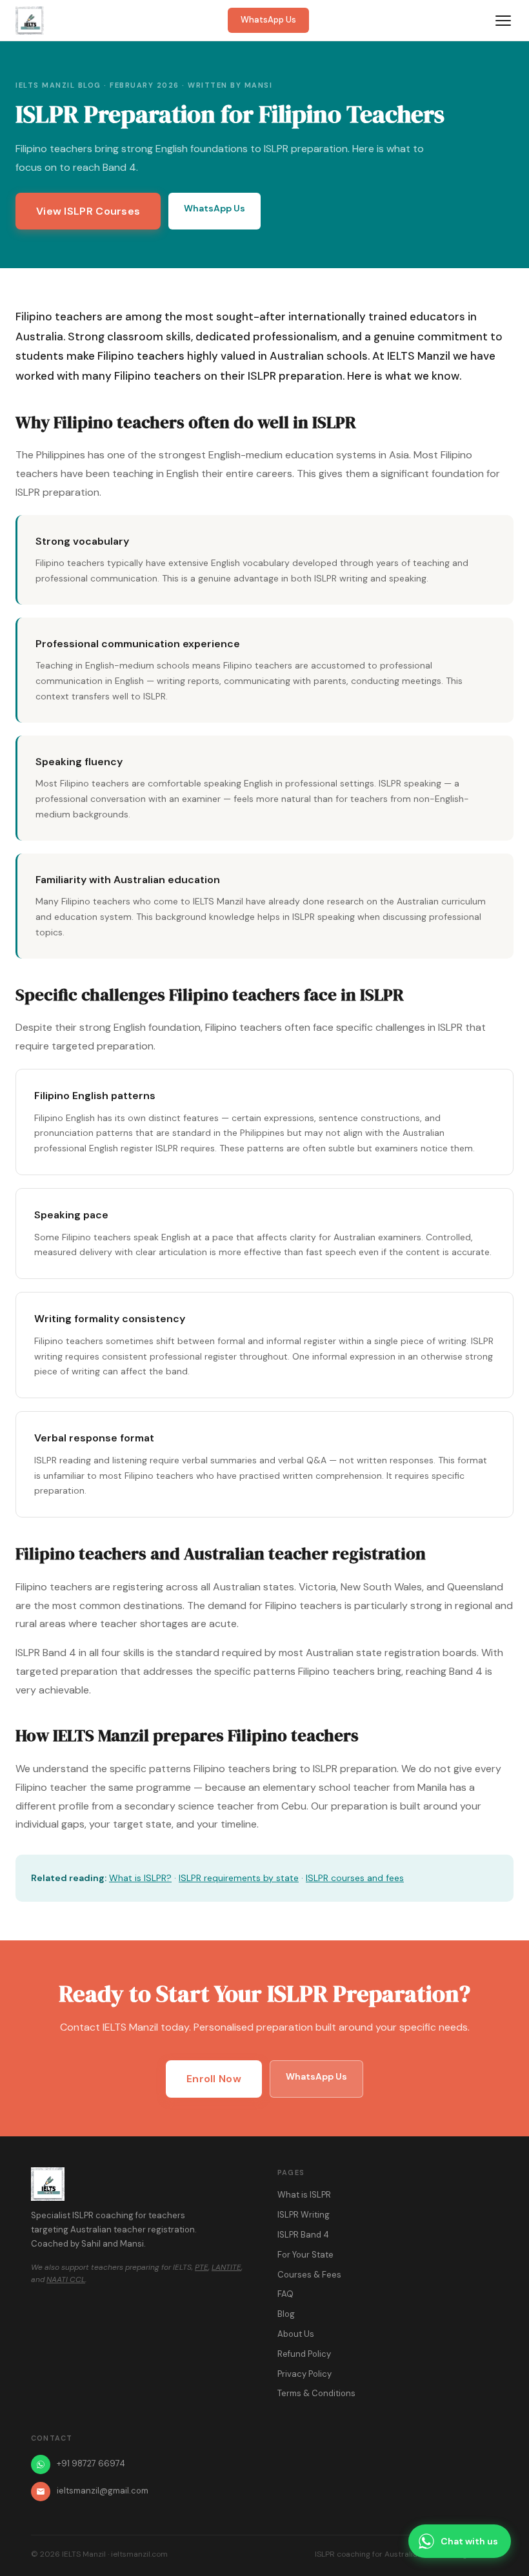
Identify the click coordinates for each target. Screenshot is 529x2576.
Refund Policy (304, 2354)
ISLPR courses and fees (355, 1878)
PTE (202, 2267)
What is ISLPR (304, 2195)
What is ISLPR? (140, 1878)
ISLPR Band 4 (303, 2235)
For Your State (305, 2255)
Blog (286, 2314)
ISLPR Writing (304, 2215)
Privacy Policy (304, 2374)
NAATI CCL (66, 2279)
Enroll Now (214, 2079)
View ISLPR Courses (88, 211)
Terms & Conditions (316, 2393)
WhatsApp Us (268, 20)
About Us (296, 2334)
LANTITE (226, 2267)
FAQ (285, 2294)
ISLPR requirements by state (239, 1878)
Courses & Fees (309, 2275)
